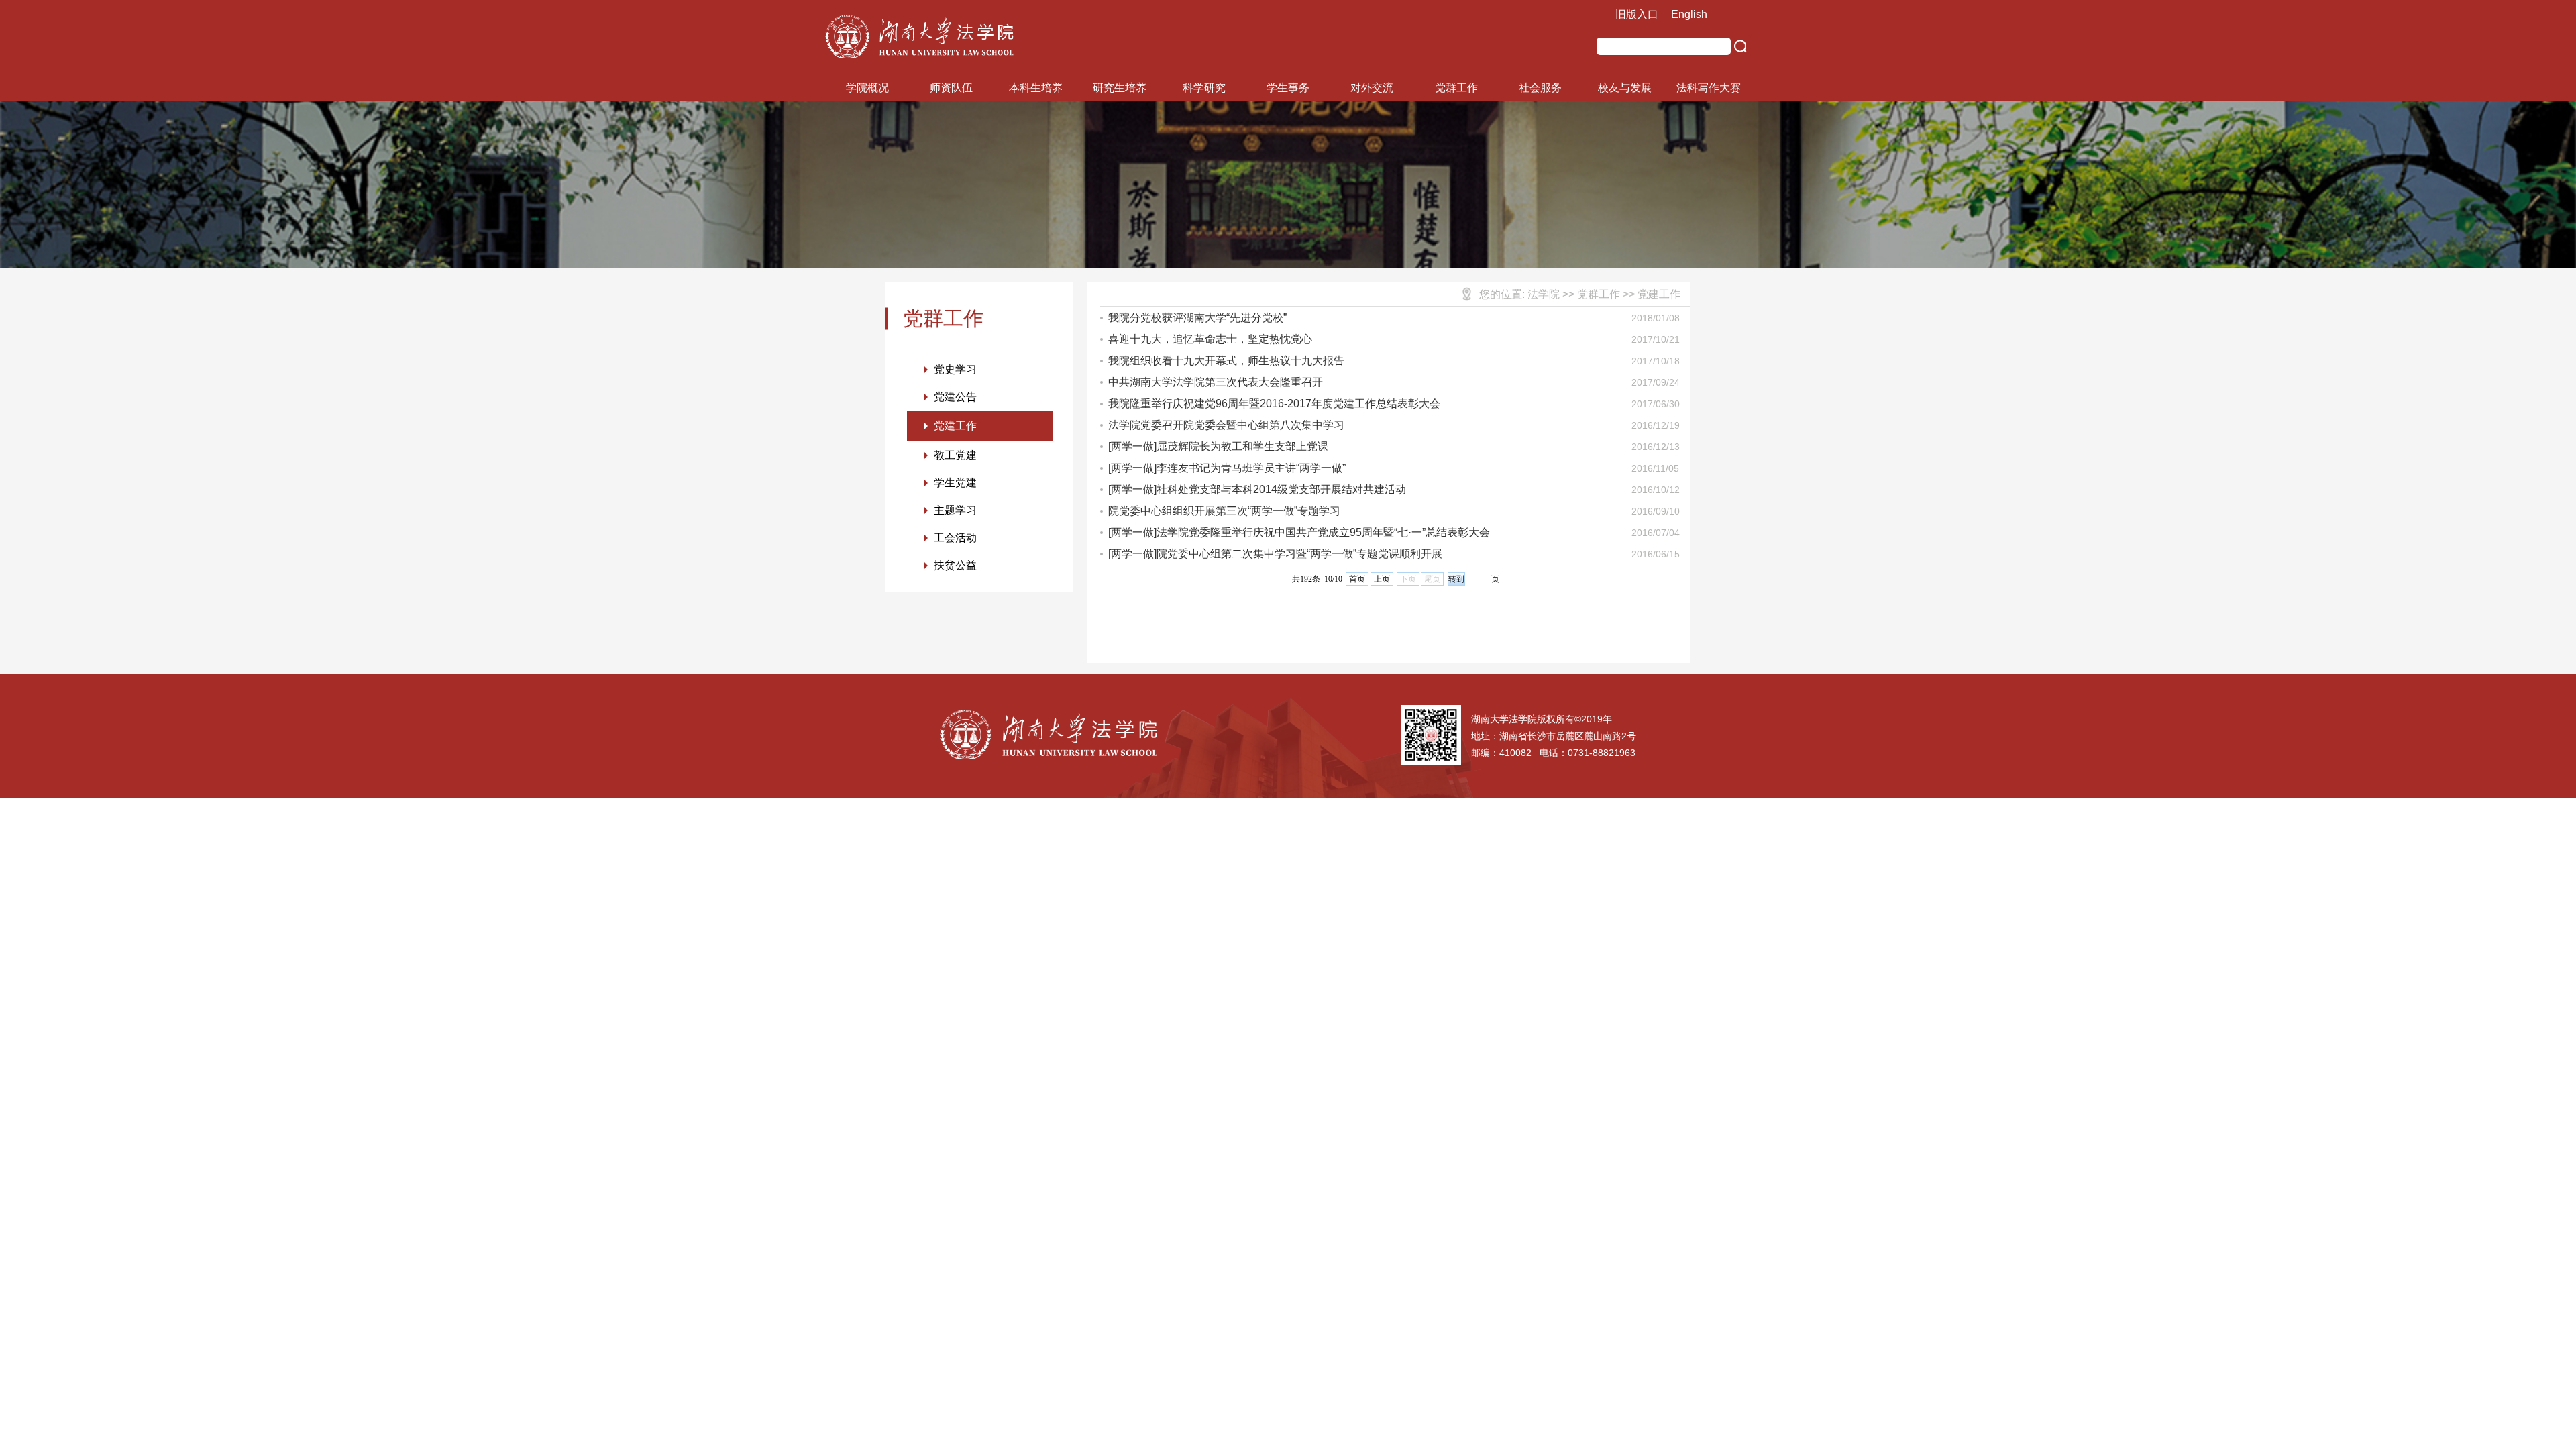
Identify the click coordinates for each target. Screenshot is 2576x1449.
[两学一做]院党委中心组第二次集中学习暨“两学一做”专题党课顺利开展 (1275, 554)
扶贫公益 (955, 565)
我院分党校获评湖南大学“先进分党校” (1197, 318)
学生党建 (955, 483)
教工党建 (955, 455)
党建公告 (955, 397)
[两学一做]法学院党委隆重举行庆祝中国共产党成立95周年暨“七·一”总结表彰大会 (1299, 532)
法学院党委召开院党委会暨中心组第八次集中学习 (1226, 425)
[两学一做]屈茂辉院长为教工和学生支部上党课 (1218, 446)
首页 (1357, 579)
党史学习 (955, 369)
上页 (1382, 579)
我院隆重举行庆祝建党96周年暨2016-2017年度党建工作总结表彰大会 (1274, 404)
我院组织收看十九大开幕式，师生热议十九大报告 (1226, 361)
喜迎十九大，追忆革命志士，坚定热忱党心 (1210, 339)
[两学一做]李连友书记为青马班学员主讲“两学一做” (1227, 468)
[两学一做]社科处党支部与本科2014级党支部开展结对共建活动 (1257, 489)
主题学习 (955, 510)
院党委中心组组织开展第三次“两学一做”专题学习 (1224, 511)
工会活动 (955, 538)
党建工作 (955, 426)
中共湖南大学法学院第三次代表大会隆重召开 (1216, 382)
